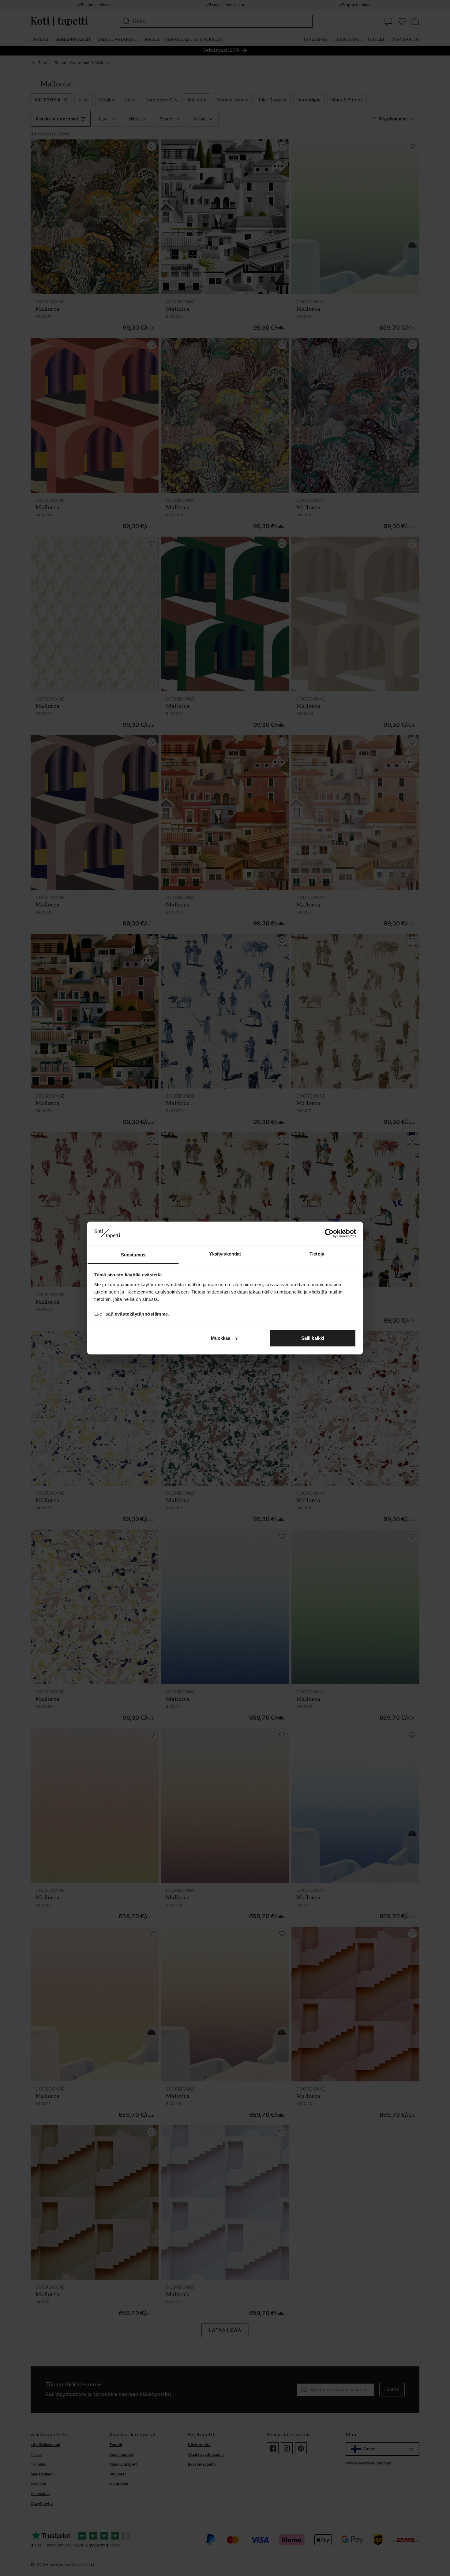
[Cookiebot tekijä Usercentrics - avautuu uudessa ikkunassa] (329, 1233)
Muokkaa (221, 1338)
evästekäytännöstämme (141, 1314)
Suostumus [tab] (133, 1254)
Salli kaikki (313, 1338)
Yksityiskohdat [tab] (225, 1254)
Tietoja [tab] (317, 1254)
